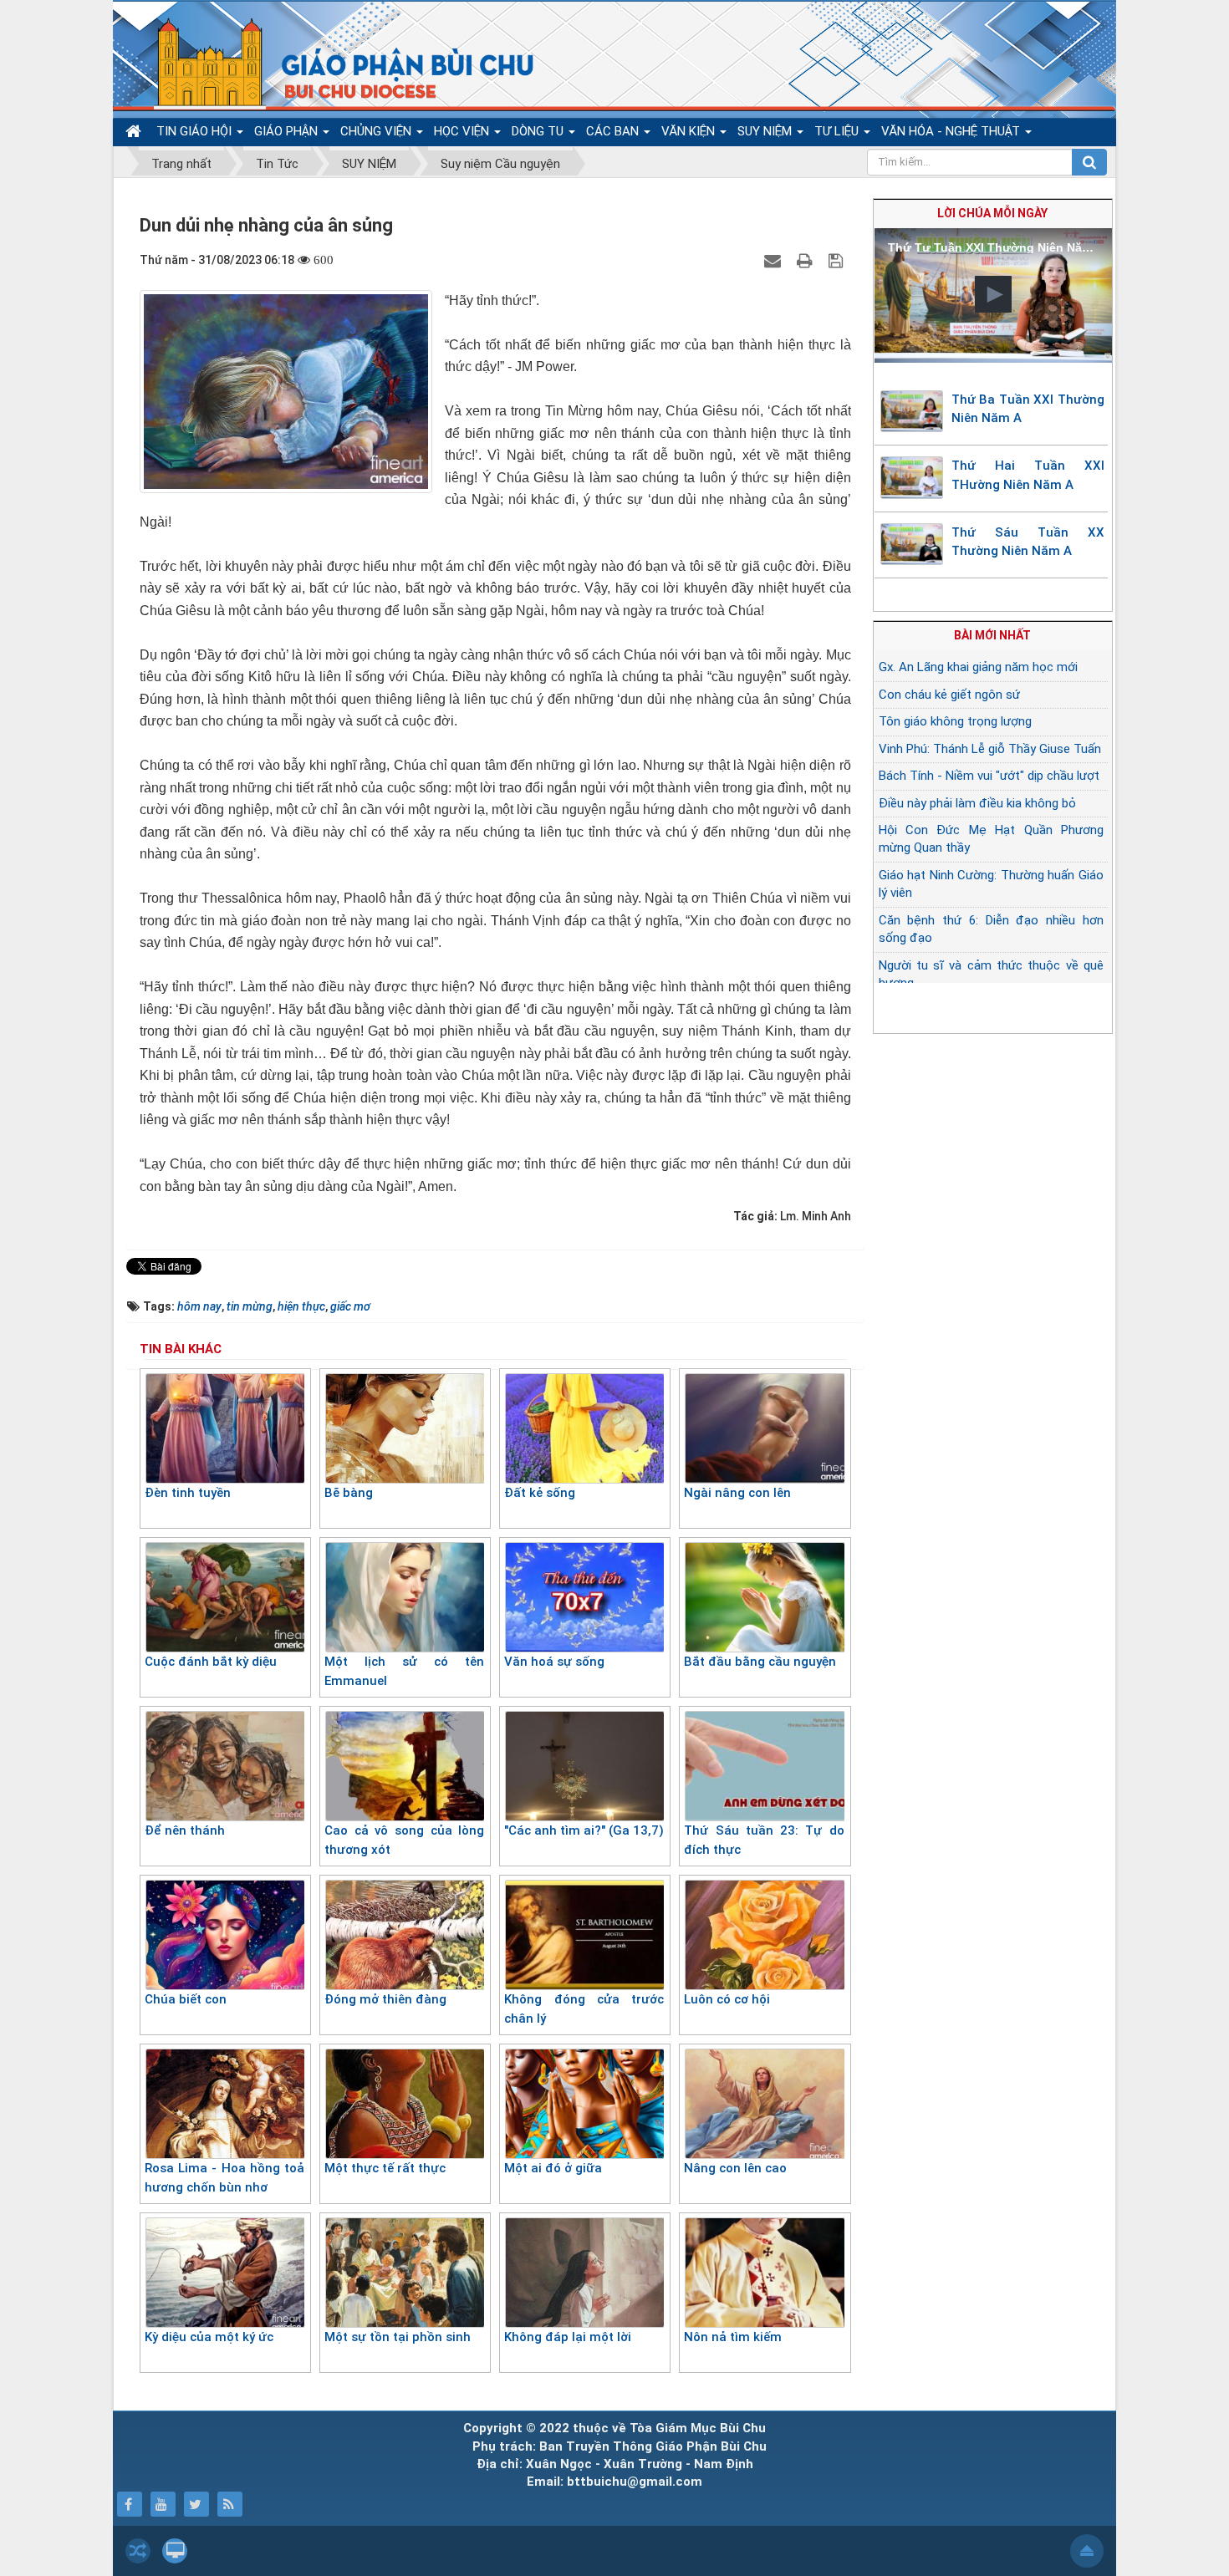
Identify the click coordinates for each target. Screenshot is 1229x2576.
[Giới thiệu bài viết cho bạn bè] (775, 260)
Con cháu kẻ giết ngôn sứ (949, 695)
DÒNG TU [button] (539, 131)
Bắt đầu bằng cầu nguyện (760, 1662)
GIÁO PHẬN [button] (288, 131)
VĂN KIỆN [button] (690, 131)
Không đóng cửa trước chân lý (584, 2009)
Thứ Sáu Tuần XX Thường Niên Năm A (1028, 542)
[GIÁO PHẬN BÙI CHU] (333, 63)
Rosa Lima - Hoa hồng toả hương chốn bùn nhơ (224, 2178)
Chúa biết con (186, 1999)
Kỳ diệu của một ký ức (209, 2337)
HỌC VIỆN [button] (463, 131)
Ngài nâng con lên (737, 1493)
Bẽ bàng (349, 1493)
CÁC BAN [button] (614, 131)
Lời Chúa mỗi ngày (992, 213)
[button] (993, 294)
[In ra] (807, 260)
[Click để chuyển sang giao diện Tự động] (138, 2551)
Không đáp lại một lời (568, 2337)
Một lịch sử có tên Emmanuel (404, 1671)
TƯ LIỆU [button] (838, 131)
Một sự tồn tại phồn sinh (398, 2337)
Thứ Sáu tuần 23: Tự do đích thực (764, 1840)
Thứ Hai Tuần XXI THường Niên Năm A (1028, 475)
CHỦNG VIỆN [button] (377, 131)
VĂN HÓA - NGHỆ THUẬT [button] (952, 131)
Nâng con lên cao (735, 2168)
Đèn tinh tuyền (188, 1493)
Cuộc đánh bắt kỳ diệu (211, 1662)
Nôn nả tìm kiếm (733, 2337)
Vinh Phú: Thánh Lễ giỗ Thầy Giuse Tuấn (990, 749)
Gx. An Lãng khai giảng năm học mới (978, 667)
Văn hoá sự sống (554, 1662)
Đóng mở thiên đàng (385, 1999)
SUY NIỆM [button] (766, 131)
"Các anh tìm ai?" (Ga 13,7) (584, 1830)
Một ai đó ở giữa (553, 2168)
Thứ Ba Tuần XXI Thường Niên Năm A (1028, 409)
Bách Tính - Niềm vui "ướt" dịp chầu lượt (989, 776)
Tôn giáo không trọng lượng (955, 721)
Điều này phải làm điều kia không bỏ (977, 803)
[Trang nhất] (135, 132)
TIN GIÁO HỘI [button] (196, 131)
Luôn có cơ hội (727, 1999)
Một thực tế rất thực (385, 2168)
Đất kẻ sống (540, 1493)
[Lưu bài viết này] (838, 260)
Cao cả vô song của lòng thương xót (404, 1840)
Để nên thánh (185, 1830)
